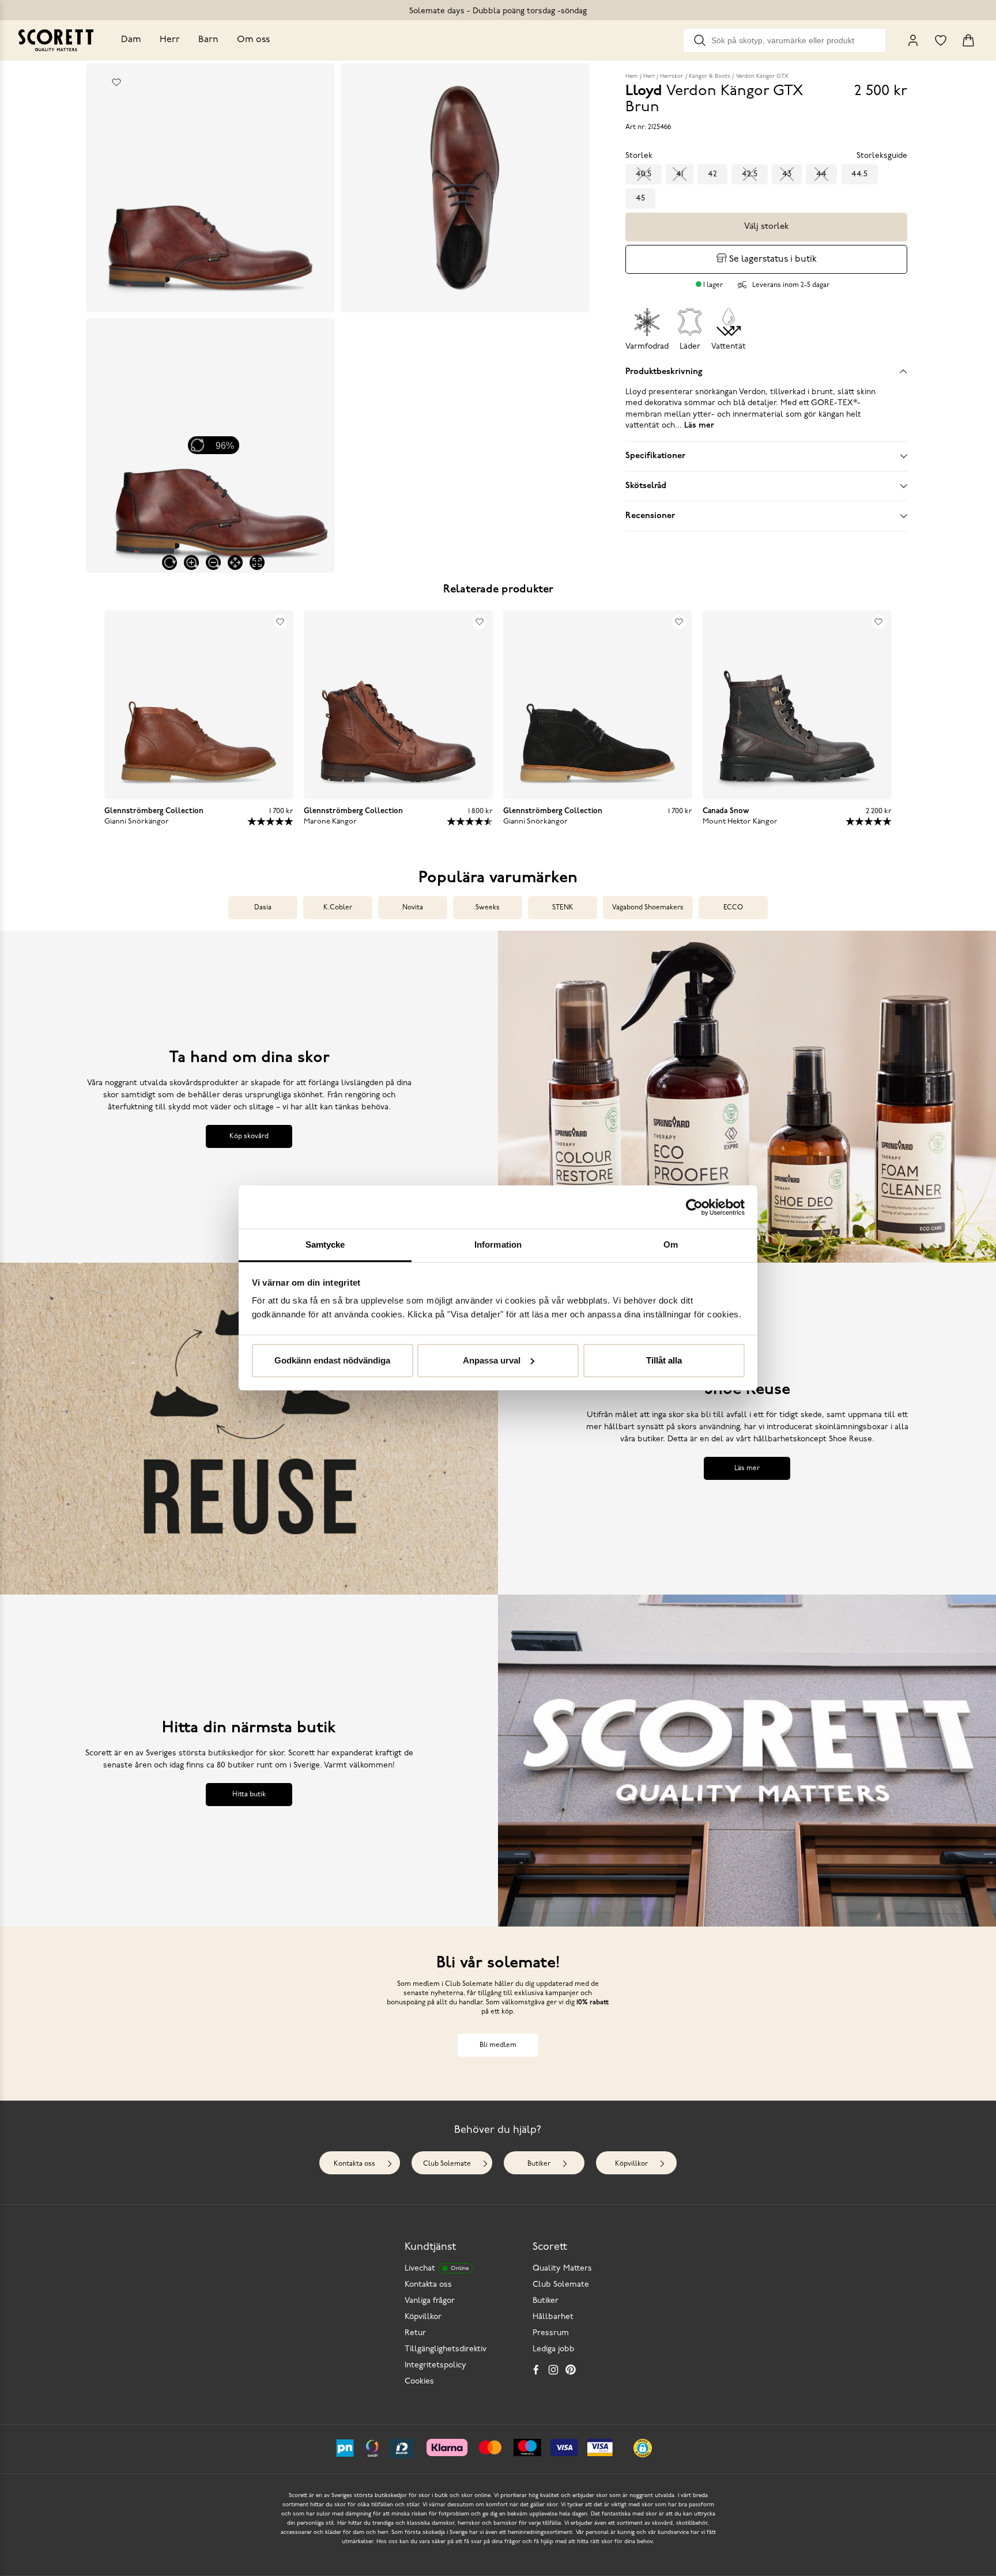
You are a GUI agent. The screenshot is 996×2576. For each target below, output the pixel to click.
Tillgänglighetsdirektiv (446, 2349)
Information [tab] (498, 1244)
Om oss (253, 40)
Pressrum (551, 2333)
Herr (170, 40)
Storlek (639, 156)
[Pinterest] (571, 2370)
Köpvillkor (631, 2164)
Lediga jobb (554, 2349)
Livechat (437, 2269)
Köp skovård (249, 1136)
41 (680, 174)
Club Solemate (447, 2164)
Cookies (419, 2382)
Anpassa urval (492, 1360)
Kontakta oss (354, 2164)
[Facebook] (536, 2370)
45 (640, 199)
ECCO (733, 908)
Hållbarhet (553, 2317)
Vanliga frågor (430, 2301)
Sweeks (488, 908)
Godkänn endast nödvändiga (332, 1360)
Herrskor (671, 76)
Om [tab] (671, 1244)
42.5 (750, 174)
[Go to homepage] (56, 40)
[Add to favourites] (116, 82)
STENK (563, 908)
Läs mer (747, 1468)
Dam (131, 40)
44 (821, 174)
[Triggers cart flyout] (968, 40)
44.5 (859, 174)
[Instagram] (553, 2370)
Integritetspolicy (435, 2365)
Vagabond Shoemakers (648, 908)
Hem (631, 76)
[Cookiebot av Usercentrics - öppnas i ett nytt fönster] (694, 1207)
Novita (413, 908)
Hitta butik (249, 1795)
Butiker (539, 2164)
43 (787, 174)
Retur (415, 2333)
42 (712, 174)
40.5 (644, 174)
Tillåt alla (664, 1360)
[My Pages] (913, 40)
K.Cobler (338, 908)
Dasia (263, 908)
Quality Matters (562, 2269)
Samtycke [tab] (325, 1244)
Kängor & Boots (710, 76)
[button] (643, 2448)
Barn (208, 40)
